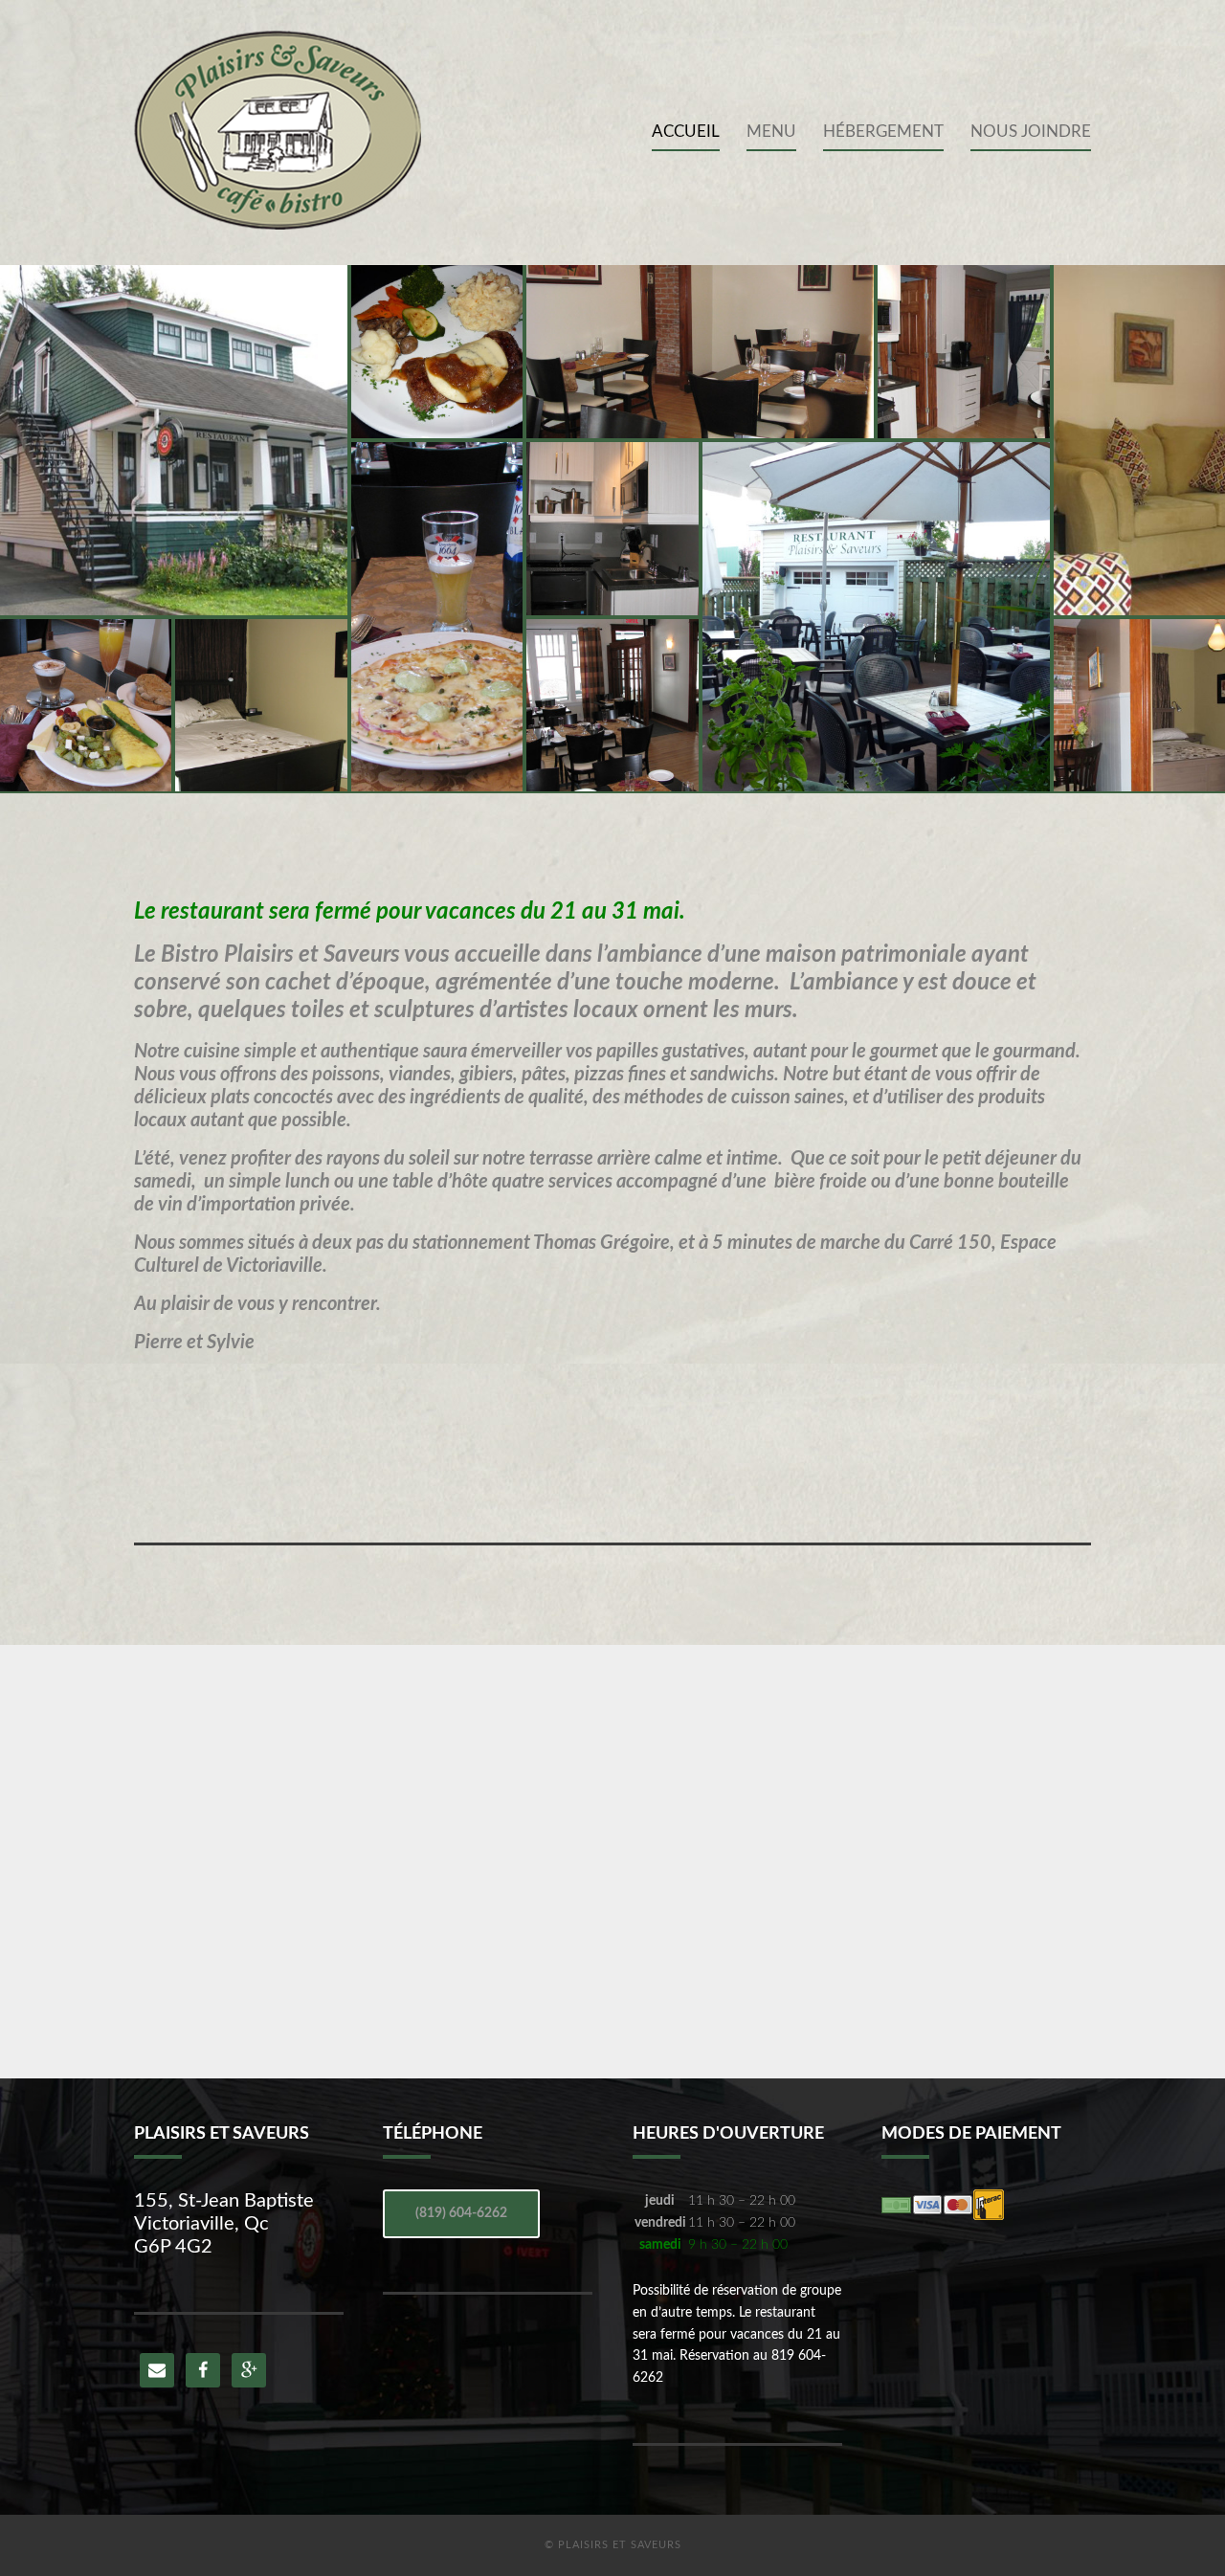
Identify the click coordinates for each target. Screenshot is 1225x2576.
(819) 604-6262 (461, 2213)
